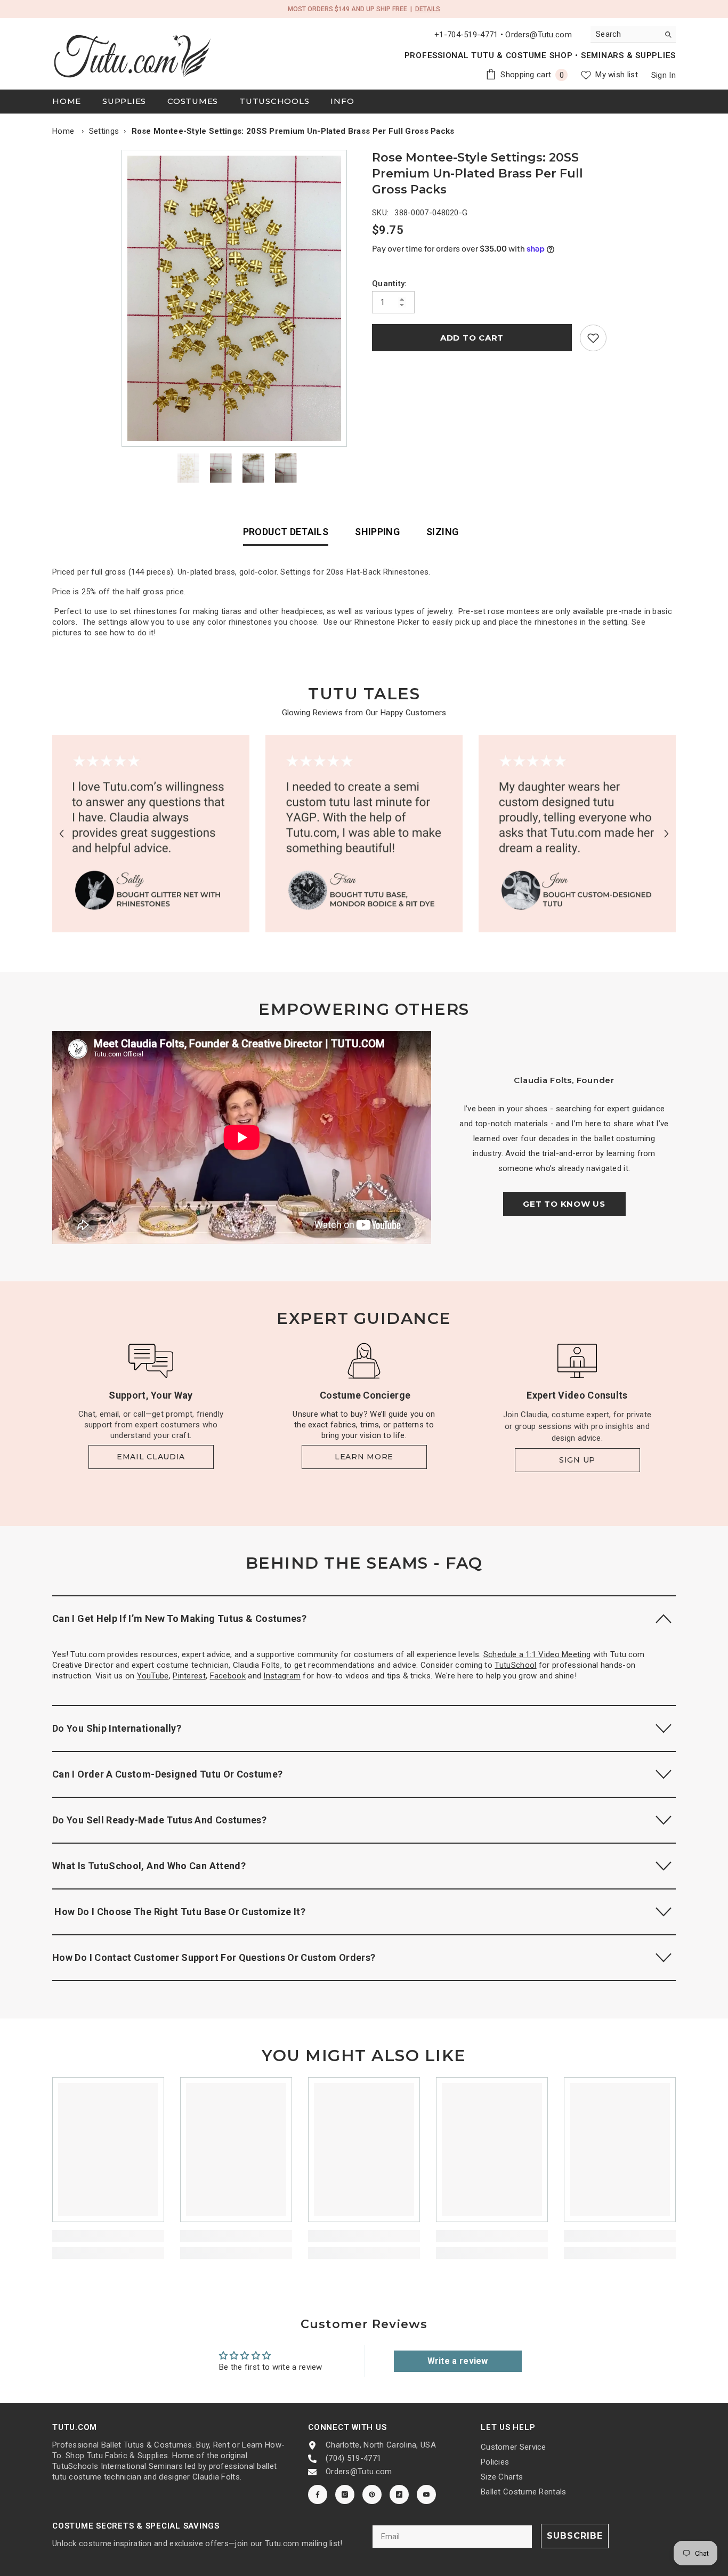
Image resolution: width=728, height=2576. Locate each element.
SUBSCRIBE (575, 2536)
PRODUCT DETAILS (286, 532)
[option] (237, 298)
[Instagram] (345, 2494)
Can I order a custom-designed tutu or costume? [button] (168, 1774)
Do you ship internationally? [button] (117, 1728)
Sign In (664, 75)
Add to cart (472, 338)
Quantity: (390, 284)
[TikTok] (399, 2494)
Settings (104, 131)
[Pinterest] (372, 2494)
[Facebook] (318, 2494)
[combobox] (625, 34)
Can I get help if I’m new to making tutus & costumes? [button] (179, 1618)
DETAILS (428, 9)
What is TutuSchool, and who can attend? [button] (149, 1866)
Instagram (282, 1676)
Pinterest (189, 1676)
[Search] (633, 34)
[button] (62, 833)
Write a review (458, 2361)
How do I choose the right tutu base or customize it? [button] (179, 1912)
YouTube (153, 1676)
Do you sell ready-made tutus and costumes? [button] (159, 1820)
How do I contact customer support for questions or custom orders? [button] (214, 1957)
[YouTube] (426, 2494)
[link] (593, 338)
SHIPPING (377, 532)
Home (63, 131)
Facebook (228, 1676)
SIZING (442, 532)
